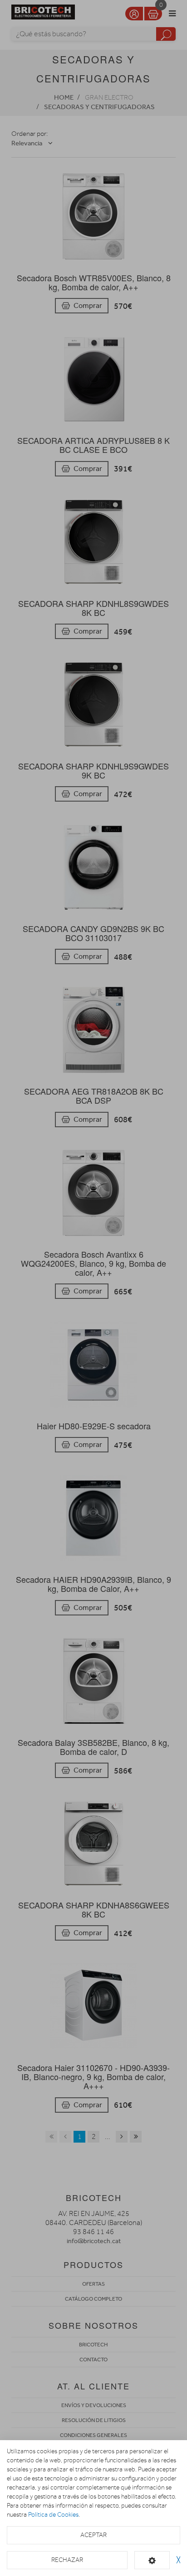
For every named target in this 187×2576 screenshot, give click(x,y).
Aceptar (93, 2535)
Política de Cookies (53, 2515)
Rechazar (67, 2560)
